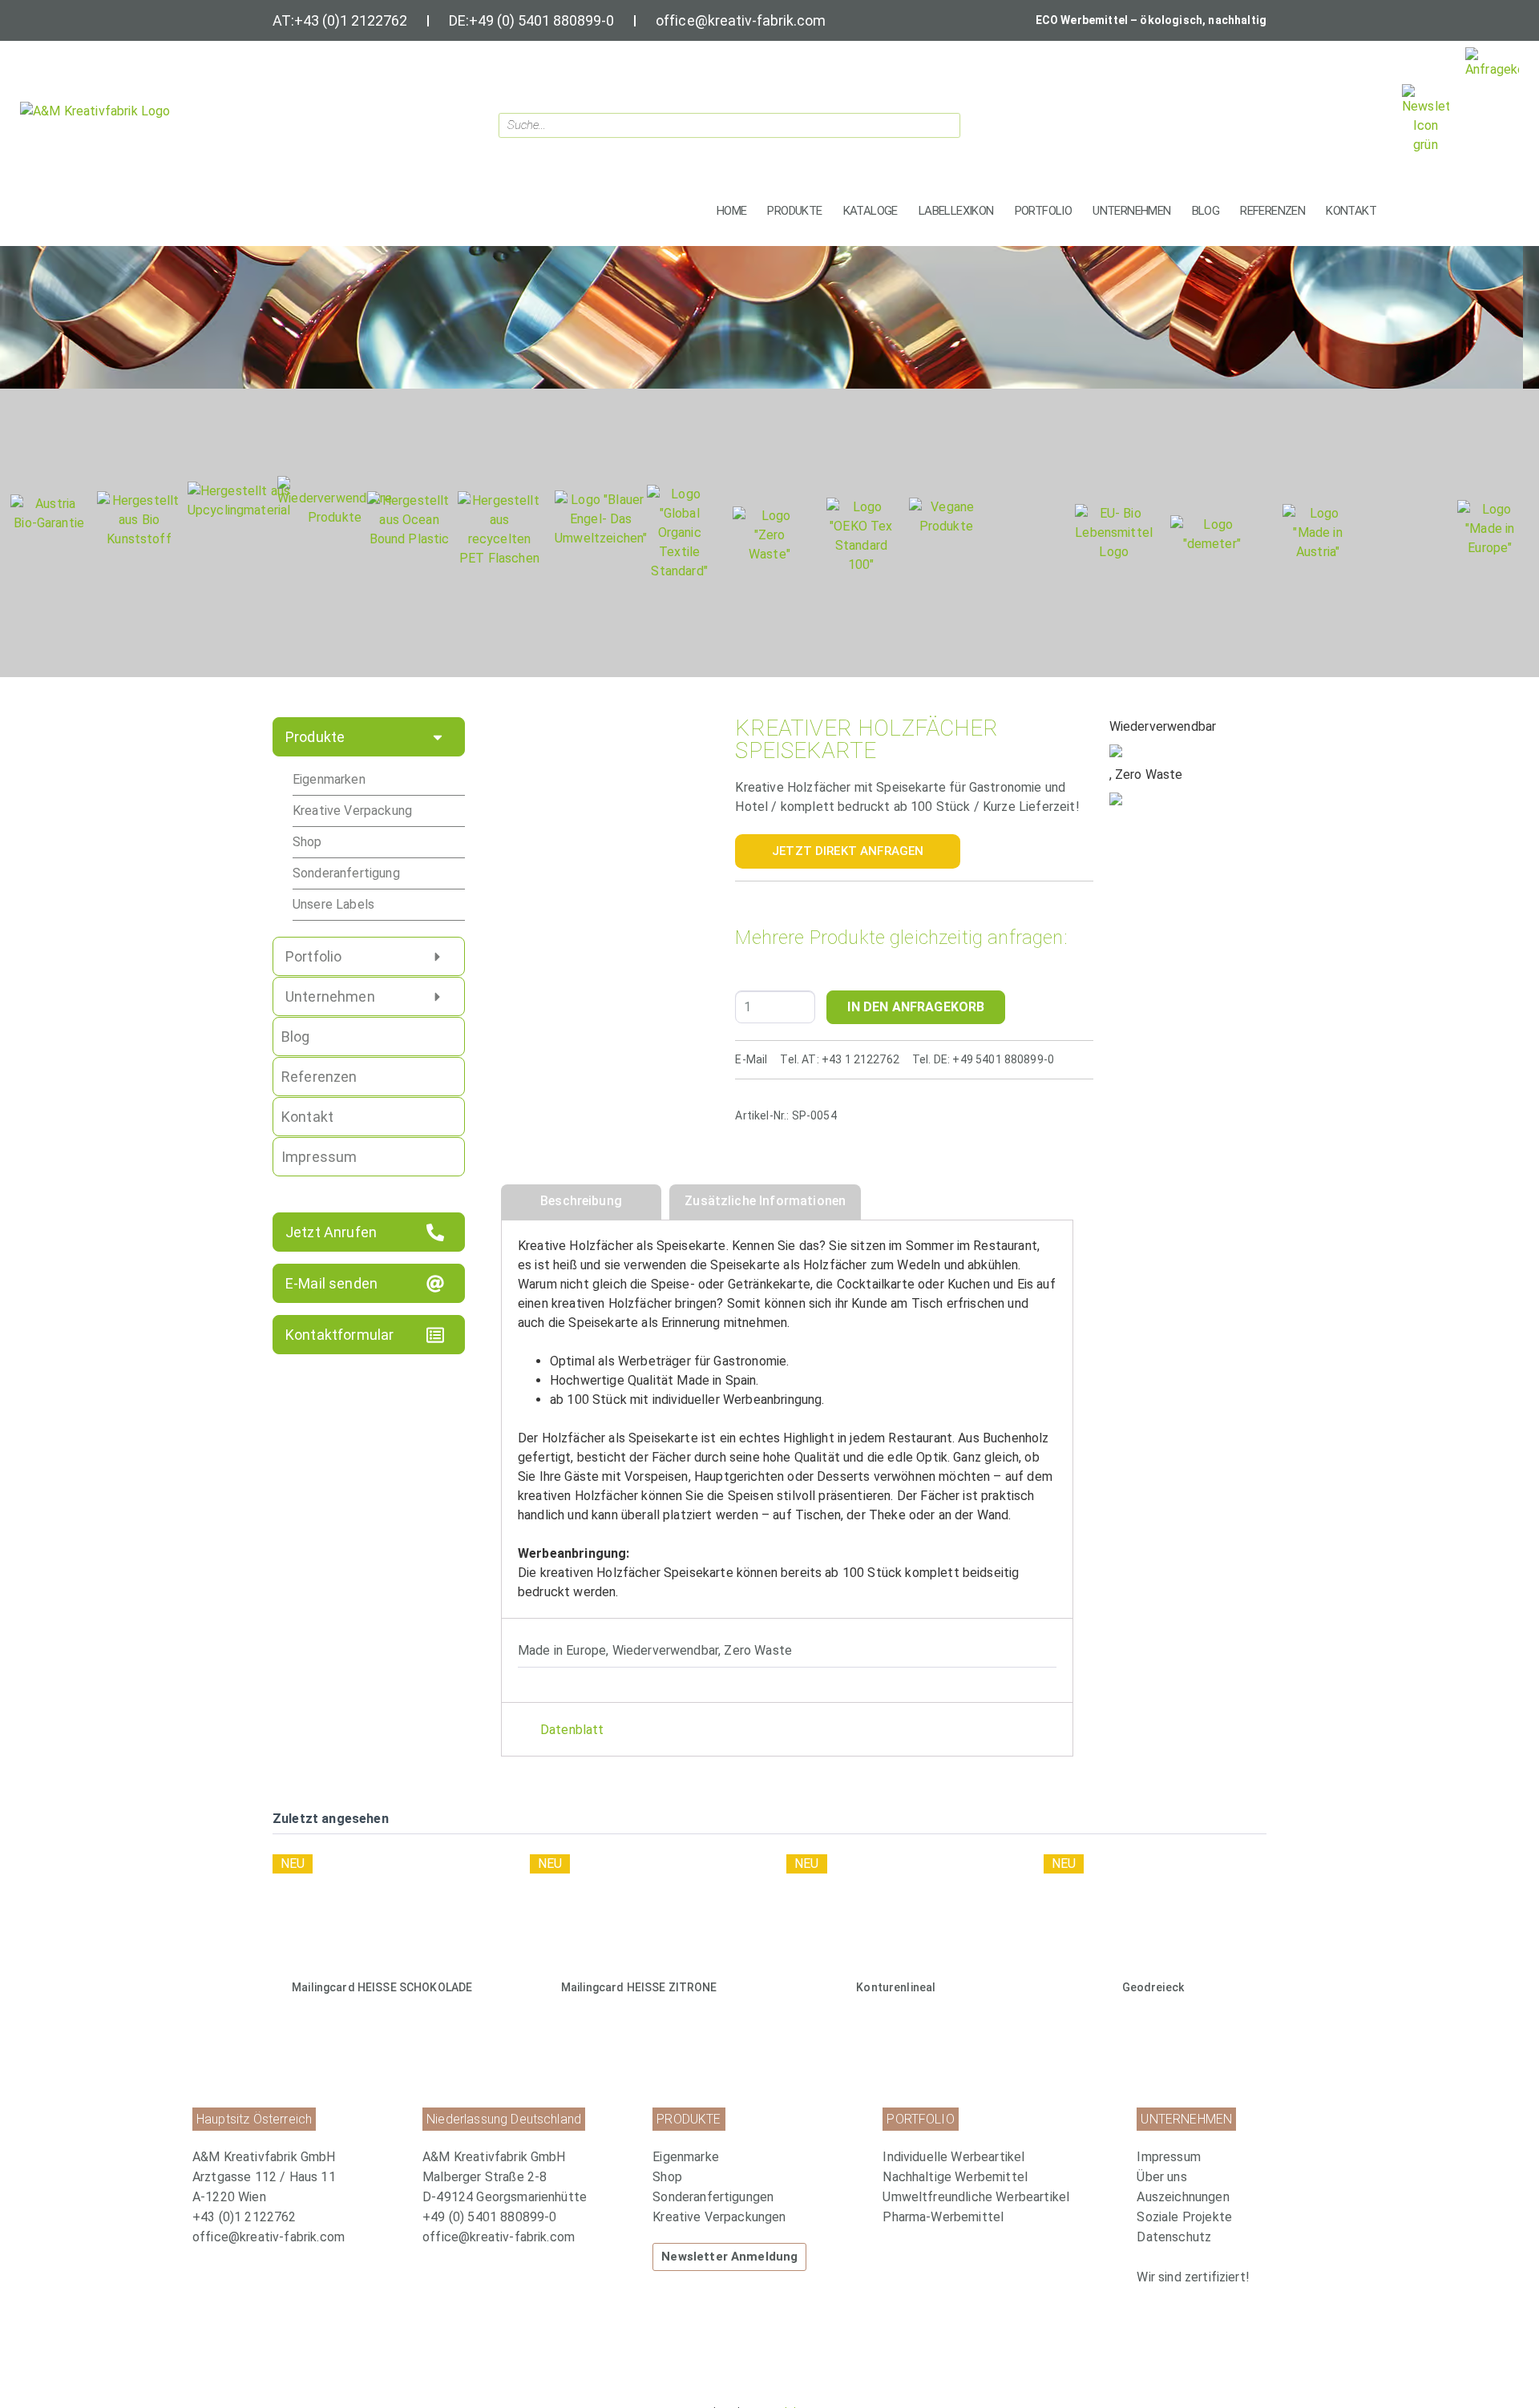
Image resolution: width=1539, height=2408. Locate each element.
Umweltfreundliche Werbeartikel (976, 2197)
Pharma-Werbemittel (943, 2217)
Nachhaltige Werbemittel (955, 2177)
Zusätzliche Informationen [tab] (765, 1201)
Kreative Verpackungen (719, 2217)
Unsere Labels (333, 904)
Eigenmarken (329, 779)
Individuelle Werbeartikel (953, 2157)
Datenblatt (572, 1730)
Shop (307, 842)
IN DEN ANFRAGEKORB (916, 1007)
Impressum (1168, 2157)
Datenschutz (1174, 2237)
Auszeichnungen (1183, 2197)
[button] (794, 211)
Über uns (1161, 2177)
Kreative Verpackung (352, 811)
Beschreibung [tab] (581, 1201)
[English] (1351, 121)
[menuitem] (759, 2157)
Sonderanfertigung (346, 873)
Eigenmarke (686, 2157)
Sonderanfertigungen (713, 2197)
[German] (1372, 121)
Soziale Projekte (1184, 2217)
